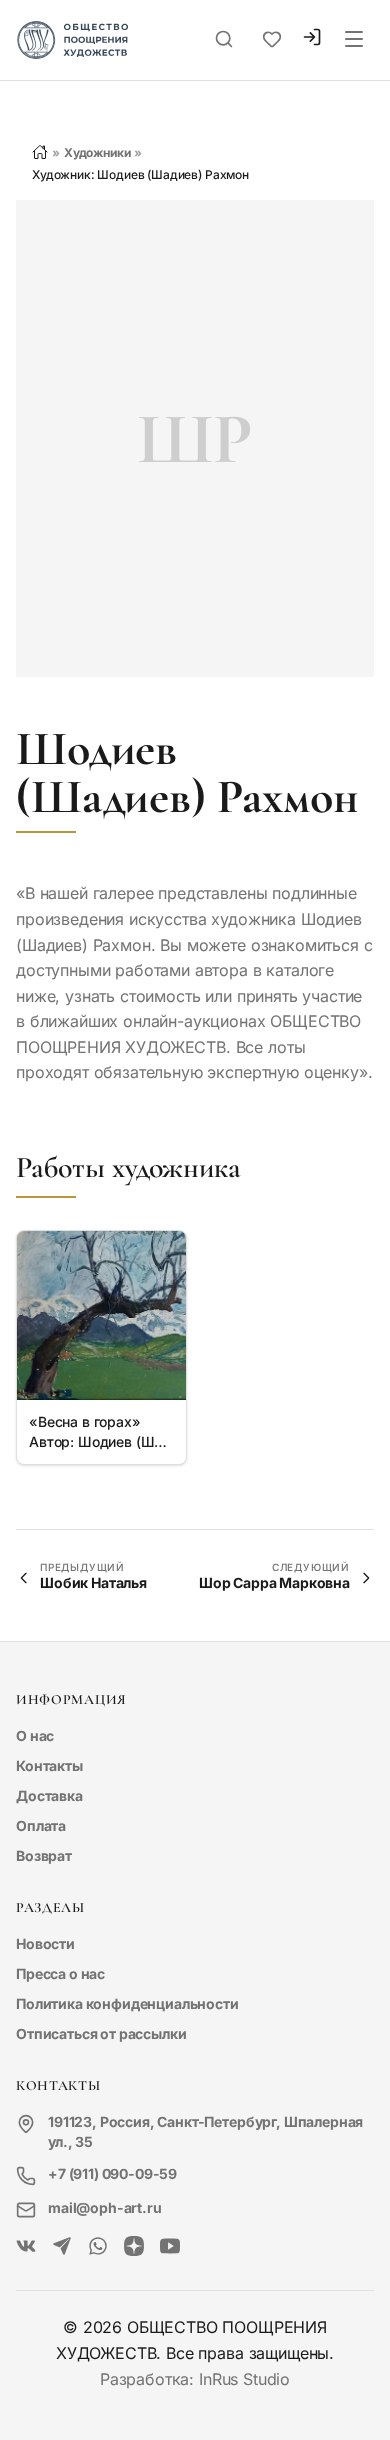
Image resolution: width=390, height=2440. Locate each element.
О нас (35, 1735)
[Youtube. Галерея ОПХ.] (170, 2247)
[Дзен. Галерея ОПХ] (134, 2247)
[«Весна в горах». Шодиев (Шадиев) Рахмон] (101, 1315)
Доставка (49, 1795)
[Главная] (40, 152)
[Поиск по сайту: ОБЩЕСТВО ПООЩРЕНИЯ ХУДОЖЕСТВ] (224, 40)
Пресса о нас (60, 1973)
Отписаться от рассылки (101, 2033)
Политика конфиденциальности (127, 2003)
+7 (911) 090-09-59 (112, 2173)
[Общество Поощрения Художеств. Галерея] (26, 2247)
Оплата (41, 1825)
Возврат (44, 1855)
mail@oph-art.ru (105, 2207)
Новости (45, 1943)
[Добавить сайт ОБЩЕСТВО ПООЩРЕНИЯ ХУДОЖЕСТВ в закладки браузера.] (272, 40)
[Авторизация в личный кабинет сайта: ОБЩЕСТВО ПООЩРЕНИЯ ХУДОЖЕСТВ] (312, 39)
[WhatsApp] (98, 2247)
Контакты (49, 1765)
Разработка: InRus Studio (195, 2379)
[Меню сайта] (354, 40)
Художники (97, 152)
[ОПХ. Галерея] (62, 2247)
